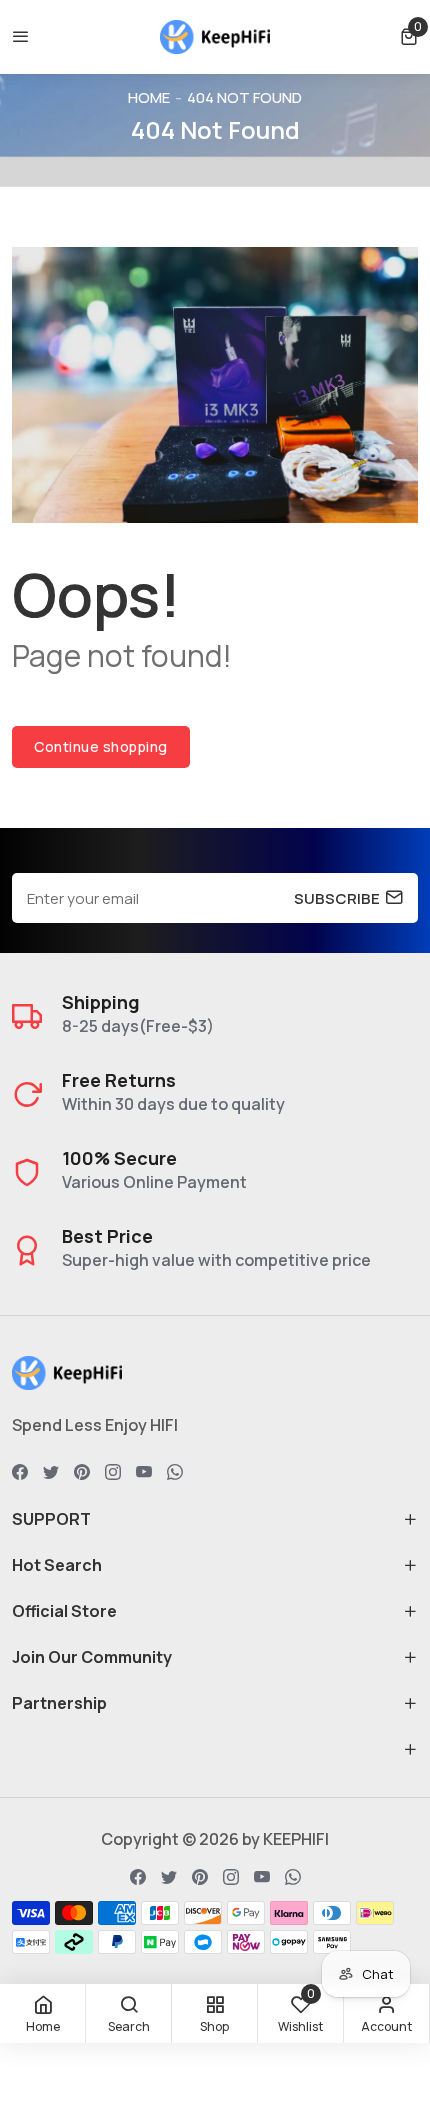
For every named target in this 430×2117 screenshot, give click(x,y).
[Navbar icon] (21, 37)
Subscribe (337, 898)
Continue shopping (101, 746)
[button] (409, 36)
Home (149, 97)
